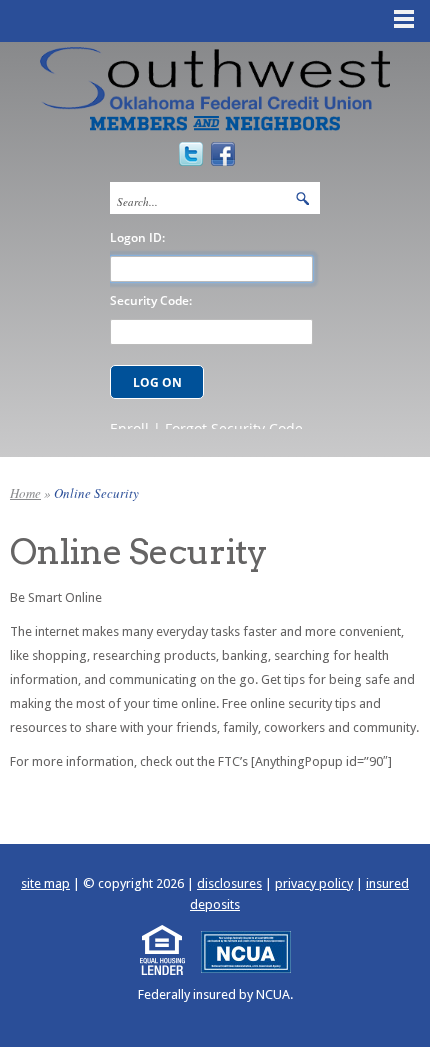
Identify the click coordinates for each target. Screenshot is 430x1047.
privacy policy (314, 883)
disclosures (229, 883)
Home (25, 493)
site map (45, 883)
